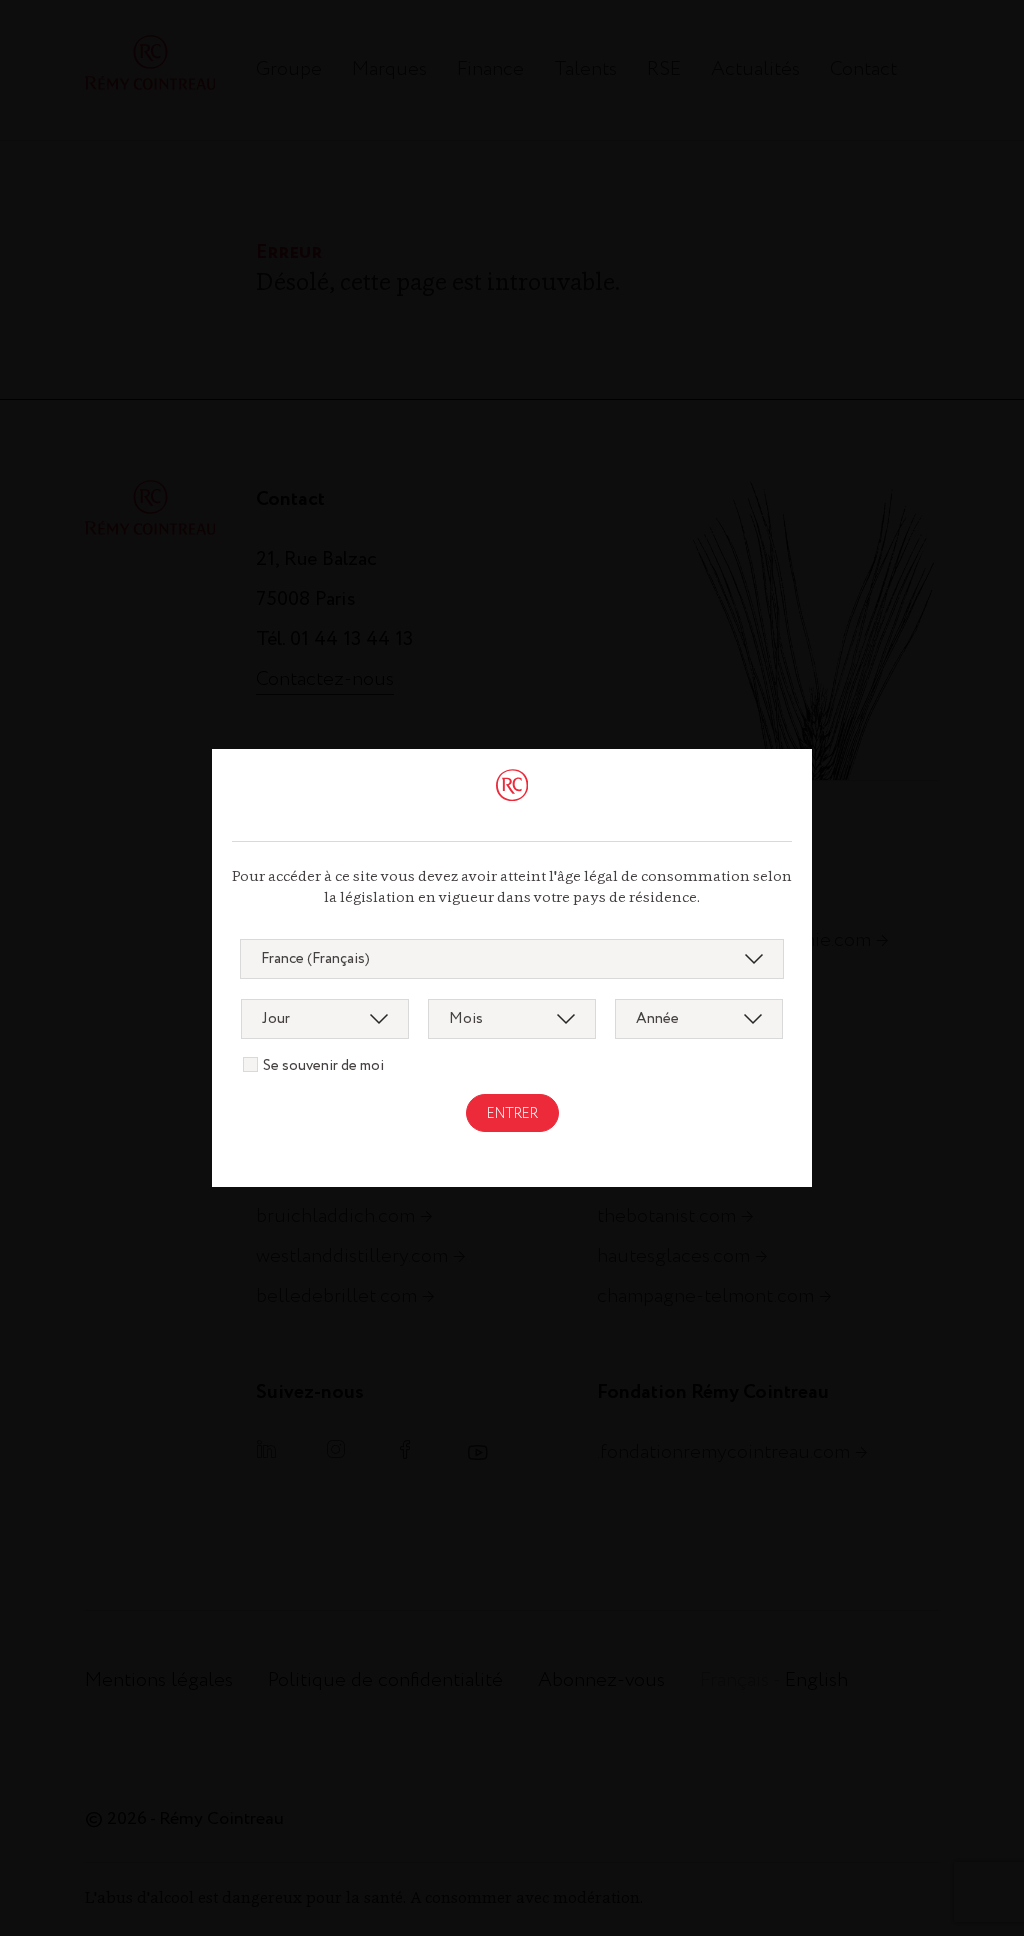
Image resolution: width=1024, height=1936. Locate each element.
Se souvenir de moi (323, 1066)
